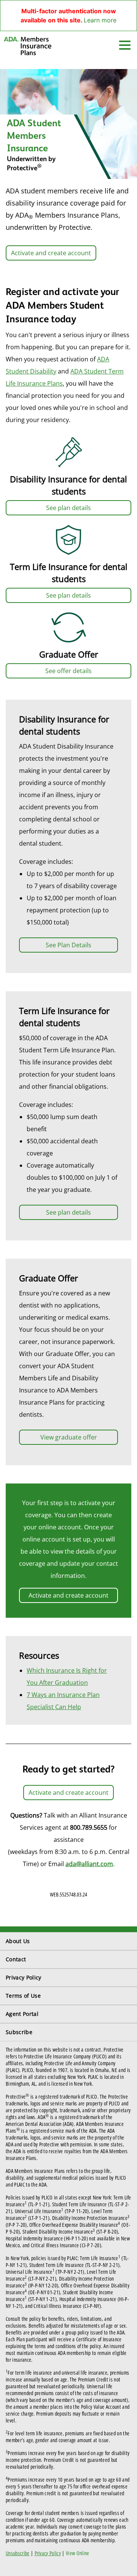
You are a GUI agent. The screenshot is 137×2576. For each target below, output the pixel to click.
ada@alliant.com (89, 1864)
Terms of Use (23, 1996)
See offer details (68, 671)
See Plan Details (68, 945)
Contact (16, 1959)
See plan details (68, 508)
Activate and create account (51, 253)
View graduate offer (69, 1437)
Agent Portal (22, 2014)
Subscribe (19, 2032)
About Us (18, 1941)
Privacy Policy (23, 1977)
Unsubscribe (18, 2553)
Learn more (100, 20)
